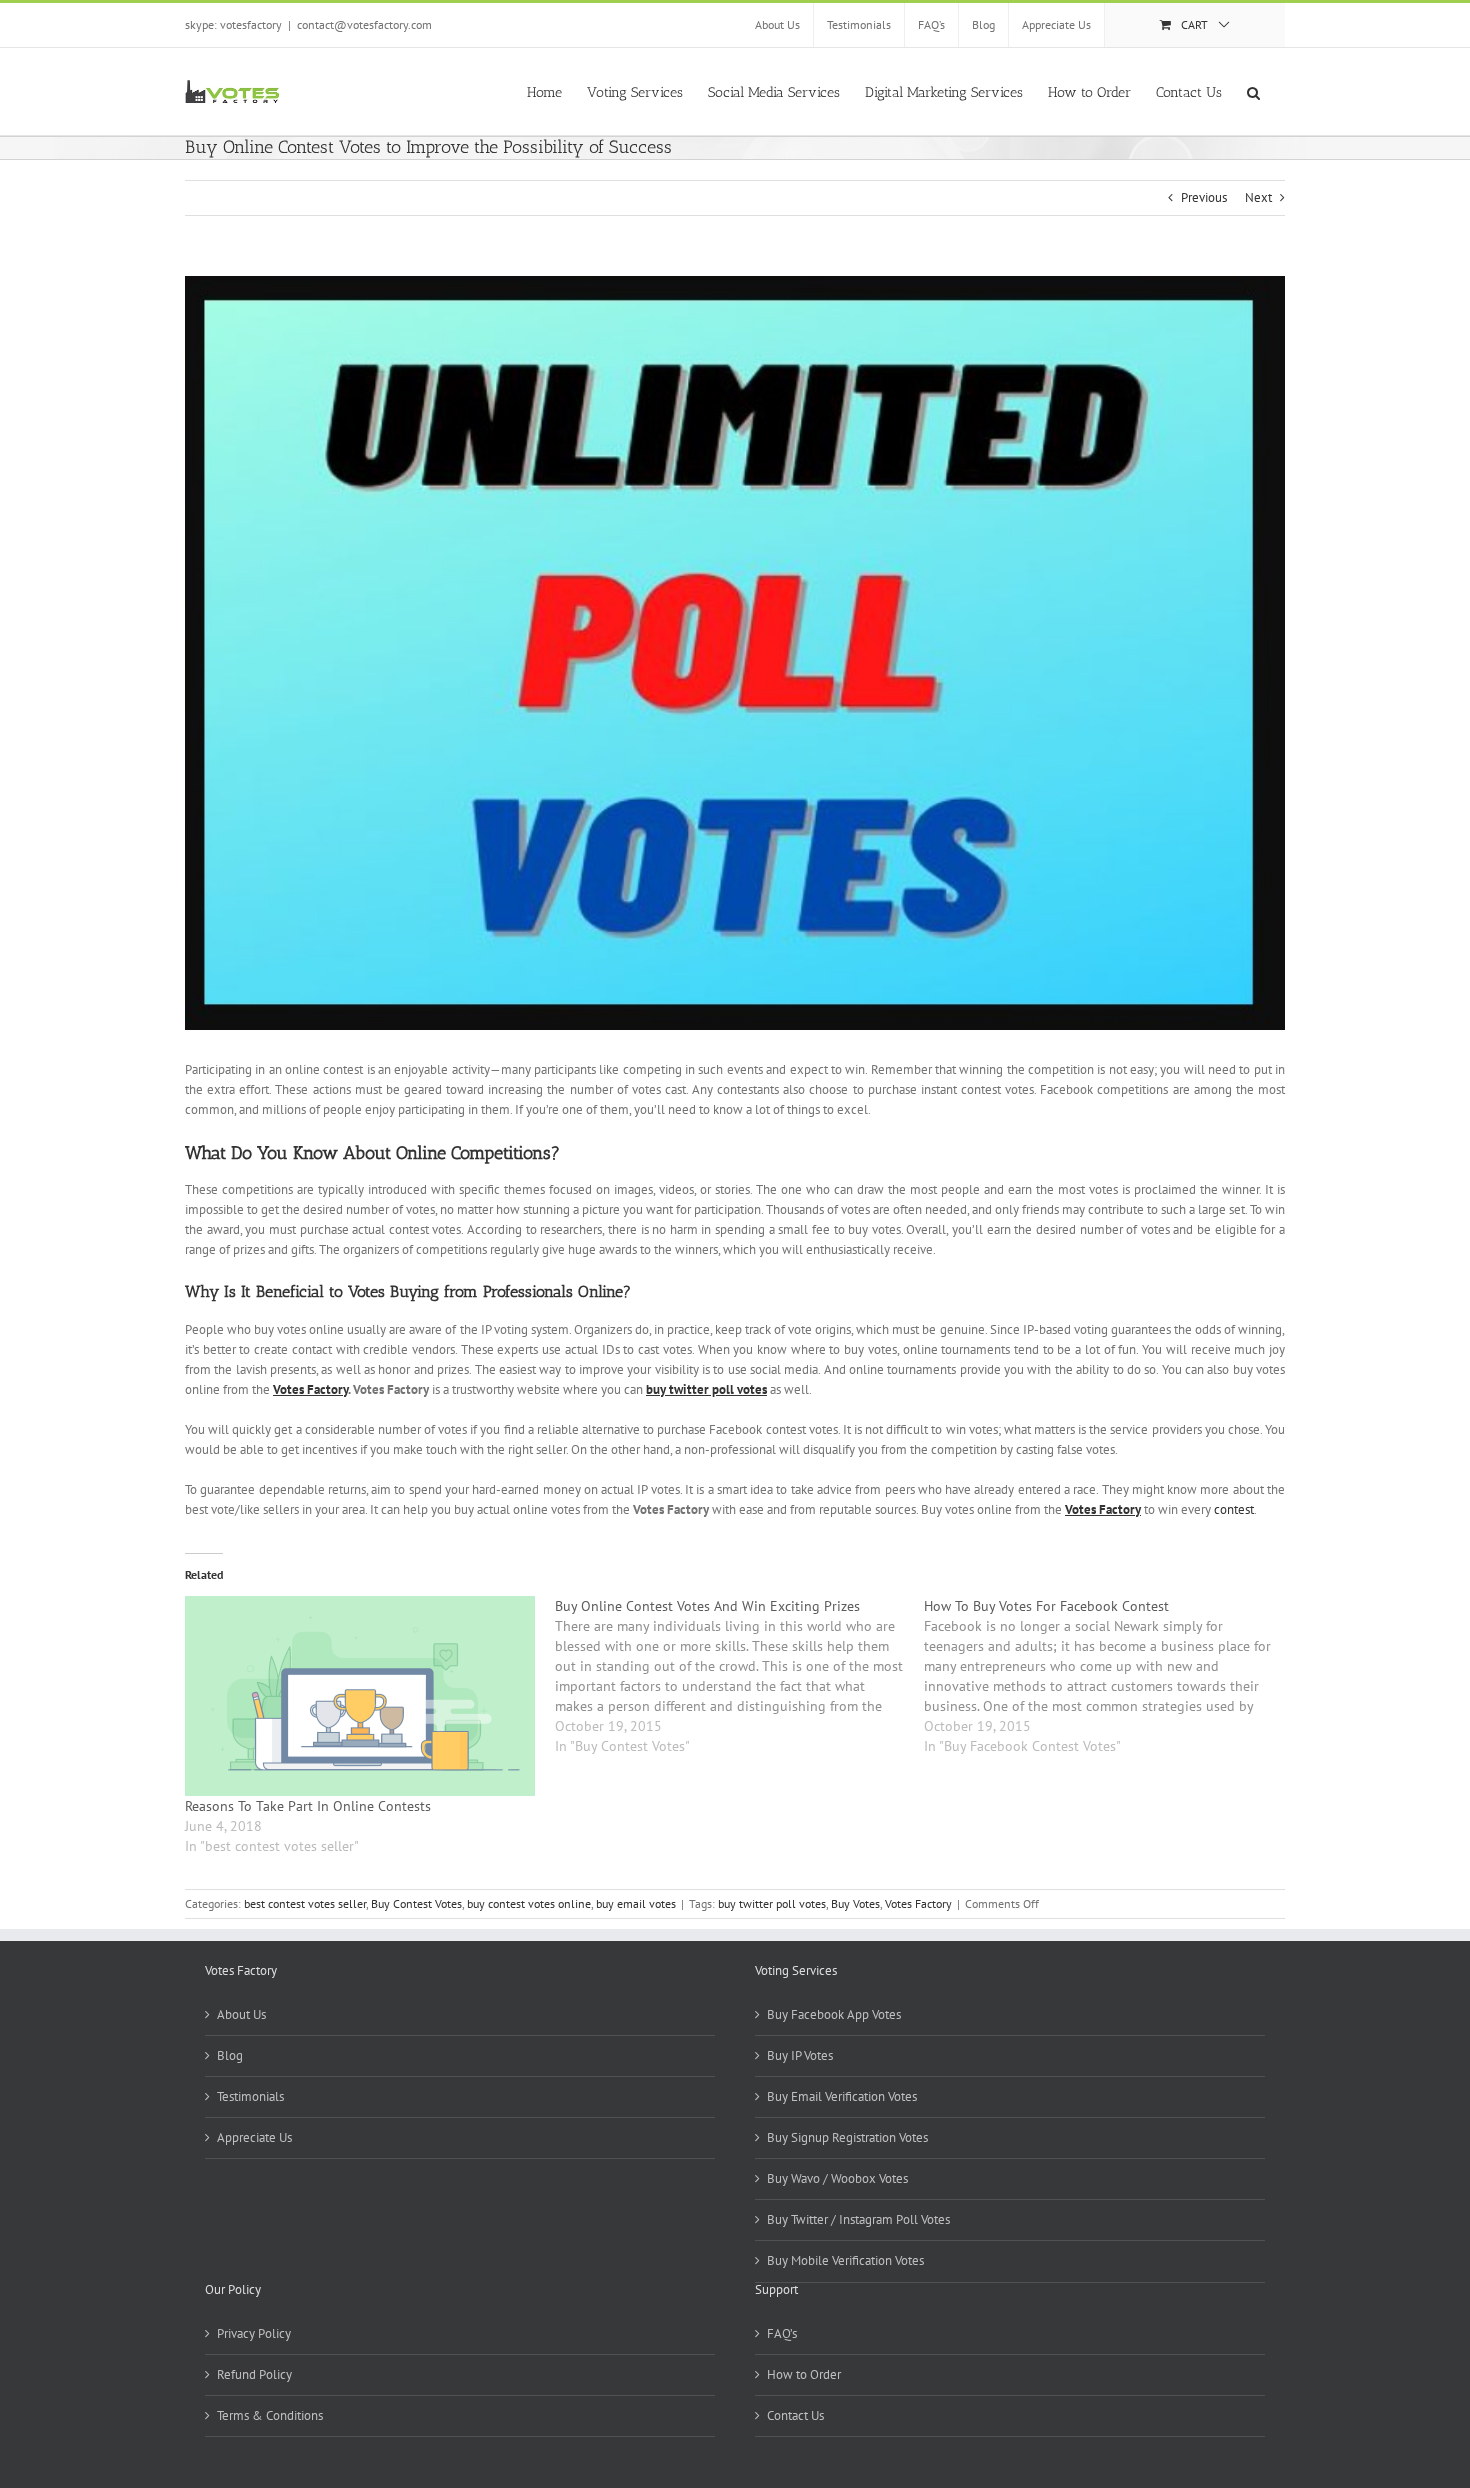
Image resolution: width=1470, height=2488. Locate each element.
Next (1258, 197)
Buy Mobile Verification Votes (845, 2260)
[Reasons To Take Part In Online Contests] (360, 1696)
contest (1234, 1509)
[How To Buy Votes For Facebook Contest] (1109, 1676)
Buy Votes (855, 1903)
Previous (1204, 197)
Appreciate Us (254, 2137)
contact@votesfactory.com (364, 24)
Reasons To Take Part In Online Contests (308, 1806)
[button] (1253, 91)
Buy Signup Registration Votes (847, 2137)
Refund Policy (254, 2374)
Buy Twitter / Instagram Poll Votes (858, 2219)
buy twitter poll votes (772, 1903)
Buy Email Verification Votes (842, 2096)
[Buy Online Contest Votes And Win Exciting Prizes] (740, 1676)
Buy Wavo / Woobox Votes (837, 2178)
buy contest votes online (529, 1903)
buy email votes (636, 1903)
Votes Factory (918, 1903)
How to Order (804, 2374)
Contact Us (795, 2415)
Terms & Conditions (270, 2415)
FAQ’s (782, 2333)
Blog (230, 2055)
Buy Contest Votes (416, 1903)
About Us (241, 2014)
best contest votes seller (305, 1903)
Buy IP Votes (800, 2055)
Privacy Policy (254, 2333)
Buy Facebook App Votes (834, 2014)
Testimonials (250, 2096)
